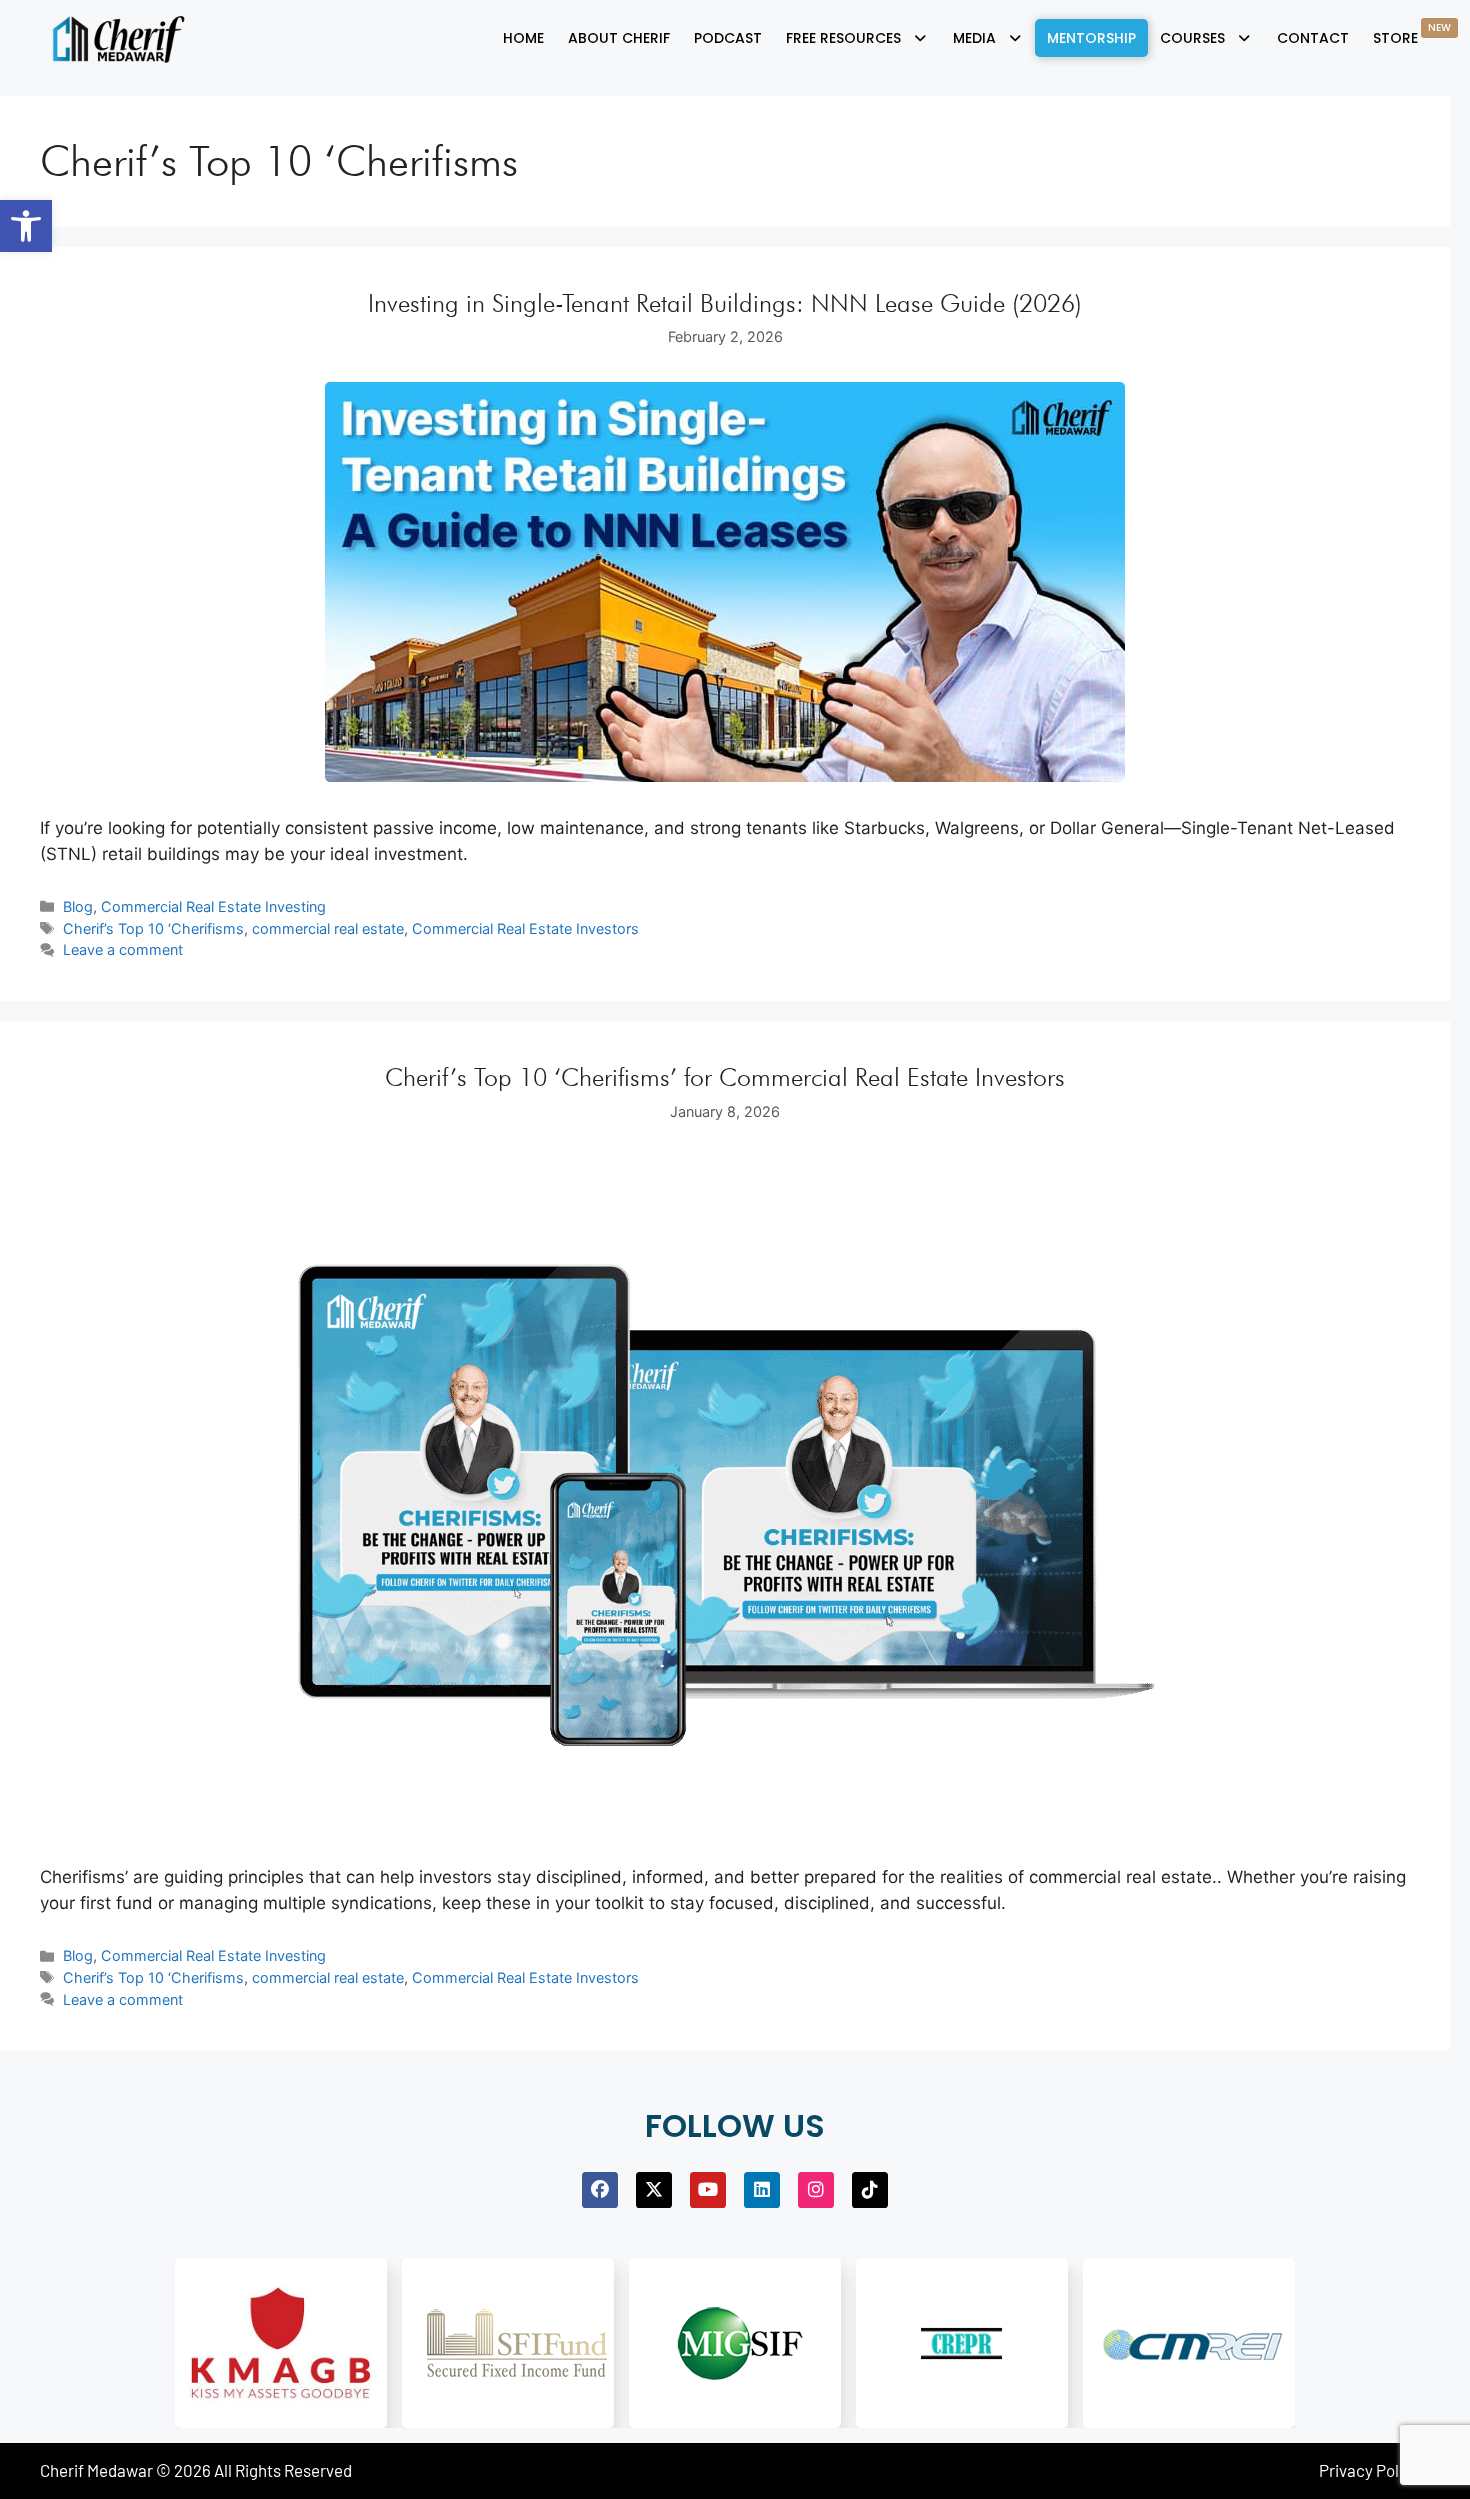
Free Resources (843, 38)
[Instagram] (816, 2190)
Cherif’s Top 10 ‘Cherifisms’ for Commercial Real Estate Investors (725, 1077)
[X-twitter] (654, 2190)
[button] (26, 226)
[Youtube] (708, 2190)
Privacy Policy (1369, 2470)
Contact (1313, 38)
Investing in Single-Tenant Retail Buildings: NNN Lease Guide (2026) (725, 303)
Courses (1192, 38)
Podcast (728, 38)
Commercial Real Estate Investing (213, 906)
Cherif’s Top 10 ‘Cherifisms (153, 928)
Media (974, 38)
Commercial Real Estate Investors (525, 928)
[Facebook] (600, 2190)
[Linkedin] (762, 2190)
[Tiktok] (870, 2190)
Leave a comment (123, 949)
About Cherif (619, 38)
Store (1412, 34)
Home (523, 38)
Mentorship (1091, 38)
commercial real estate (328, 928)
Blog (78, 906)
